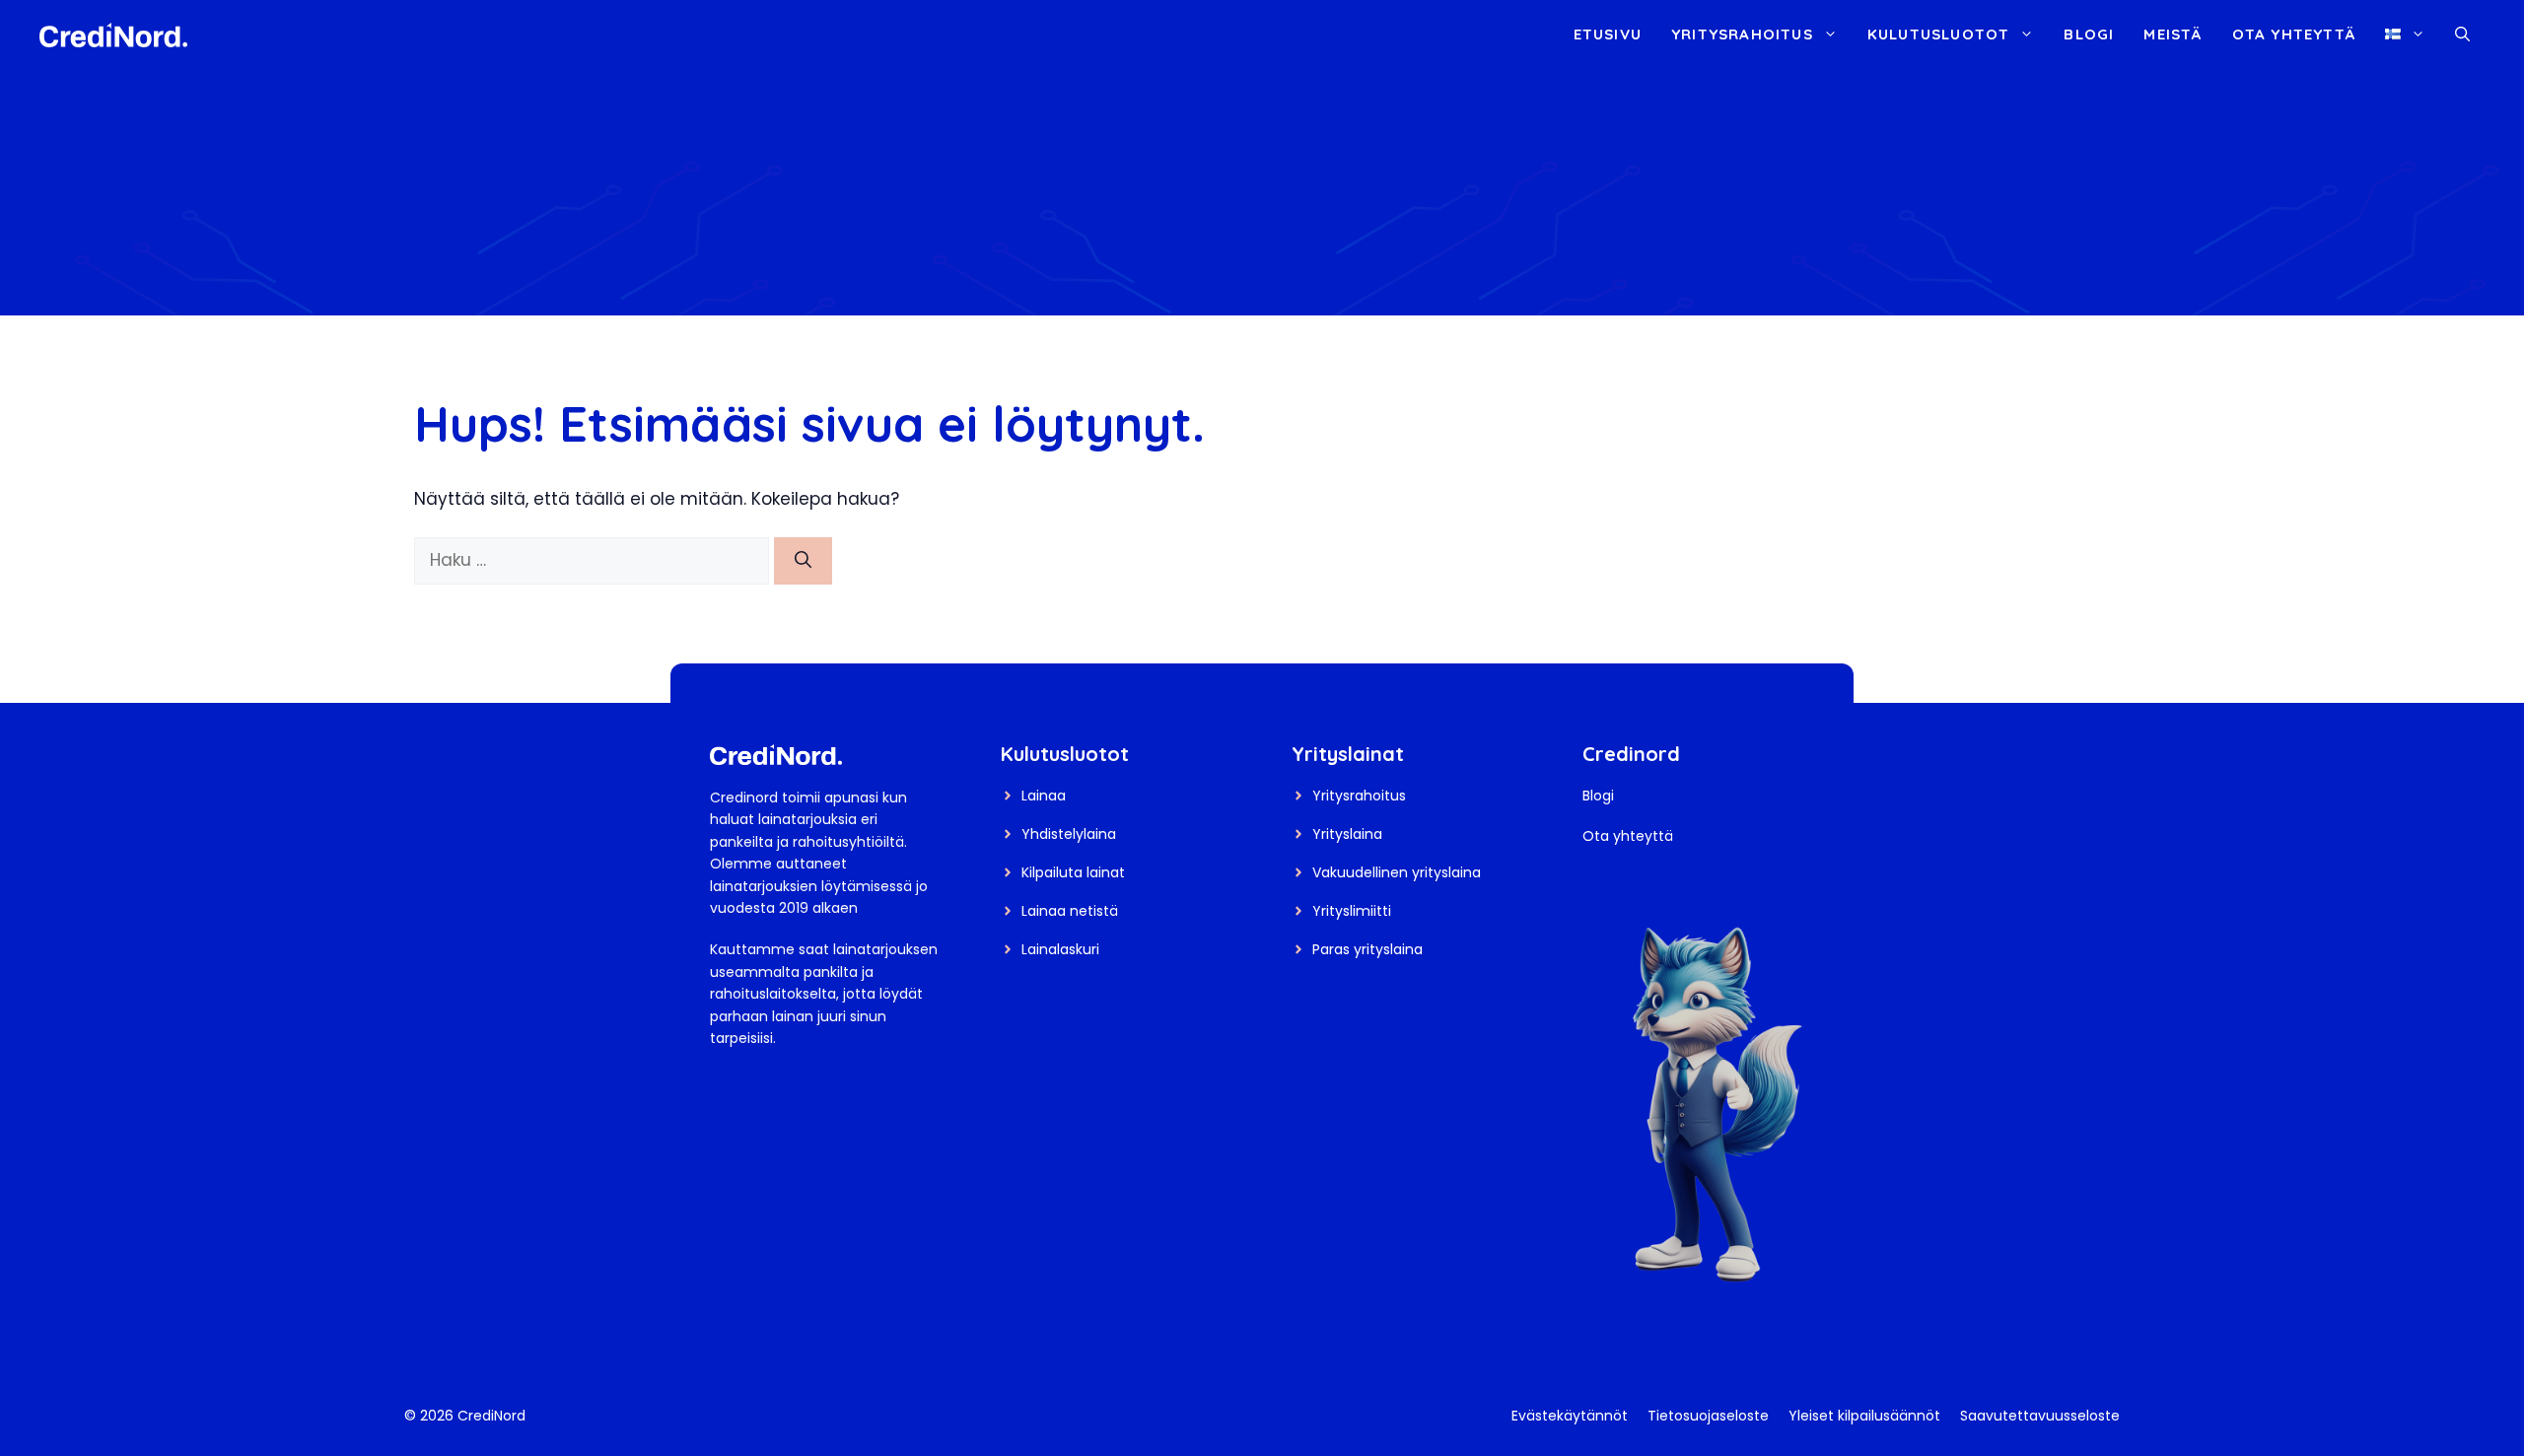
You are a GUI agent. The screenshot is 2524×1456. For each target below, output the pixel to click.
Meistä (2173, 34)
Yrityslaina (1347, 834)
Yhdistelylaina (1069, 834)
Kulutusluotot (1939, 34)
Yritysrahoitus (1742, 34)
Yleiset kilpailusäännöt (1864, 1416)
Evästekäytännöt (1570, 1416)
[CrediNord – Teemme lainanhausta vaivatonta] (113, 34)
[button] (2462, 35)
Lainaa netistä (1070, 911)
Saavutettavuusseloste (2040, 1416)
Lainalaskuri (1060, 949)
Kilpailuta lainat (1073, 872)
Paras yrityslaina (1367, 949)
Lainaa (1044, 796)
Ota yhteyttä (2294, 34)
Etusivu (1608, 34)
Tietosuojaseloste (1708, 1416)
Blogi (2089, 34)
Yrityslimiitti (1352, 911)
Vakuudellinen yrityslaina (1397, 872)
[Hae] (803, 561)
